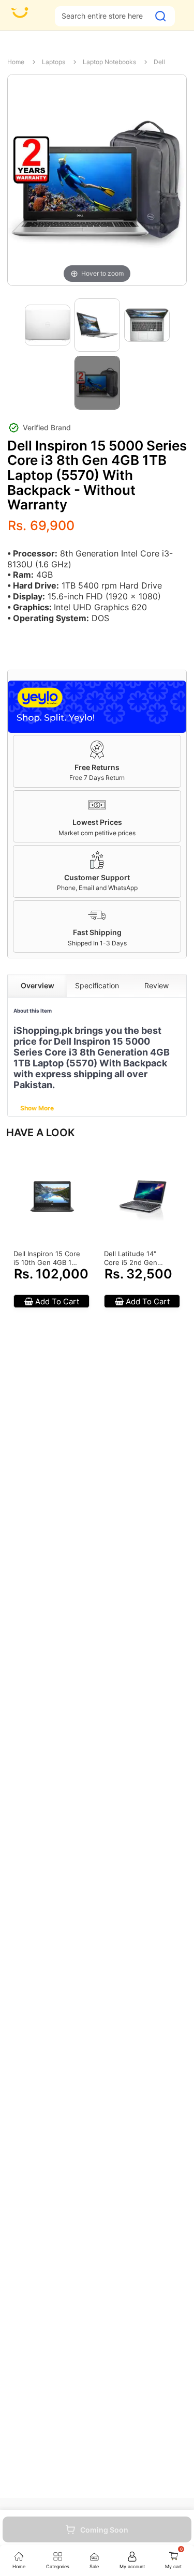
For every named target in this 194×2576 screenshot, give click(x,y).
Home (16, 62)
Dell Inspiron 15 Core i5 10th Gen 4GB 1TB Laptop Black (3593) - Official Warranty (47, 1258)
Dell (159, 62)
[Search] (161, 16)
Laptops (54, 62)
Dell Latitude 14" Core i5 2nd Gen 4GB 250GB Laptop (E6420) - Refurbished (135, 1258)
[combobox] (102, 16)
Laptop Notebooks (109, 62)
